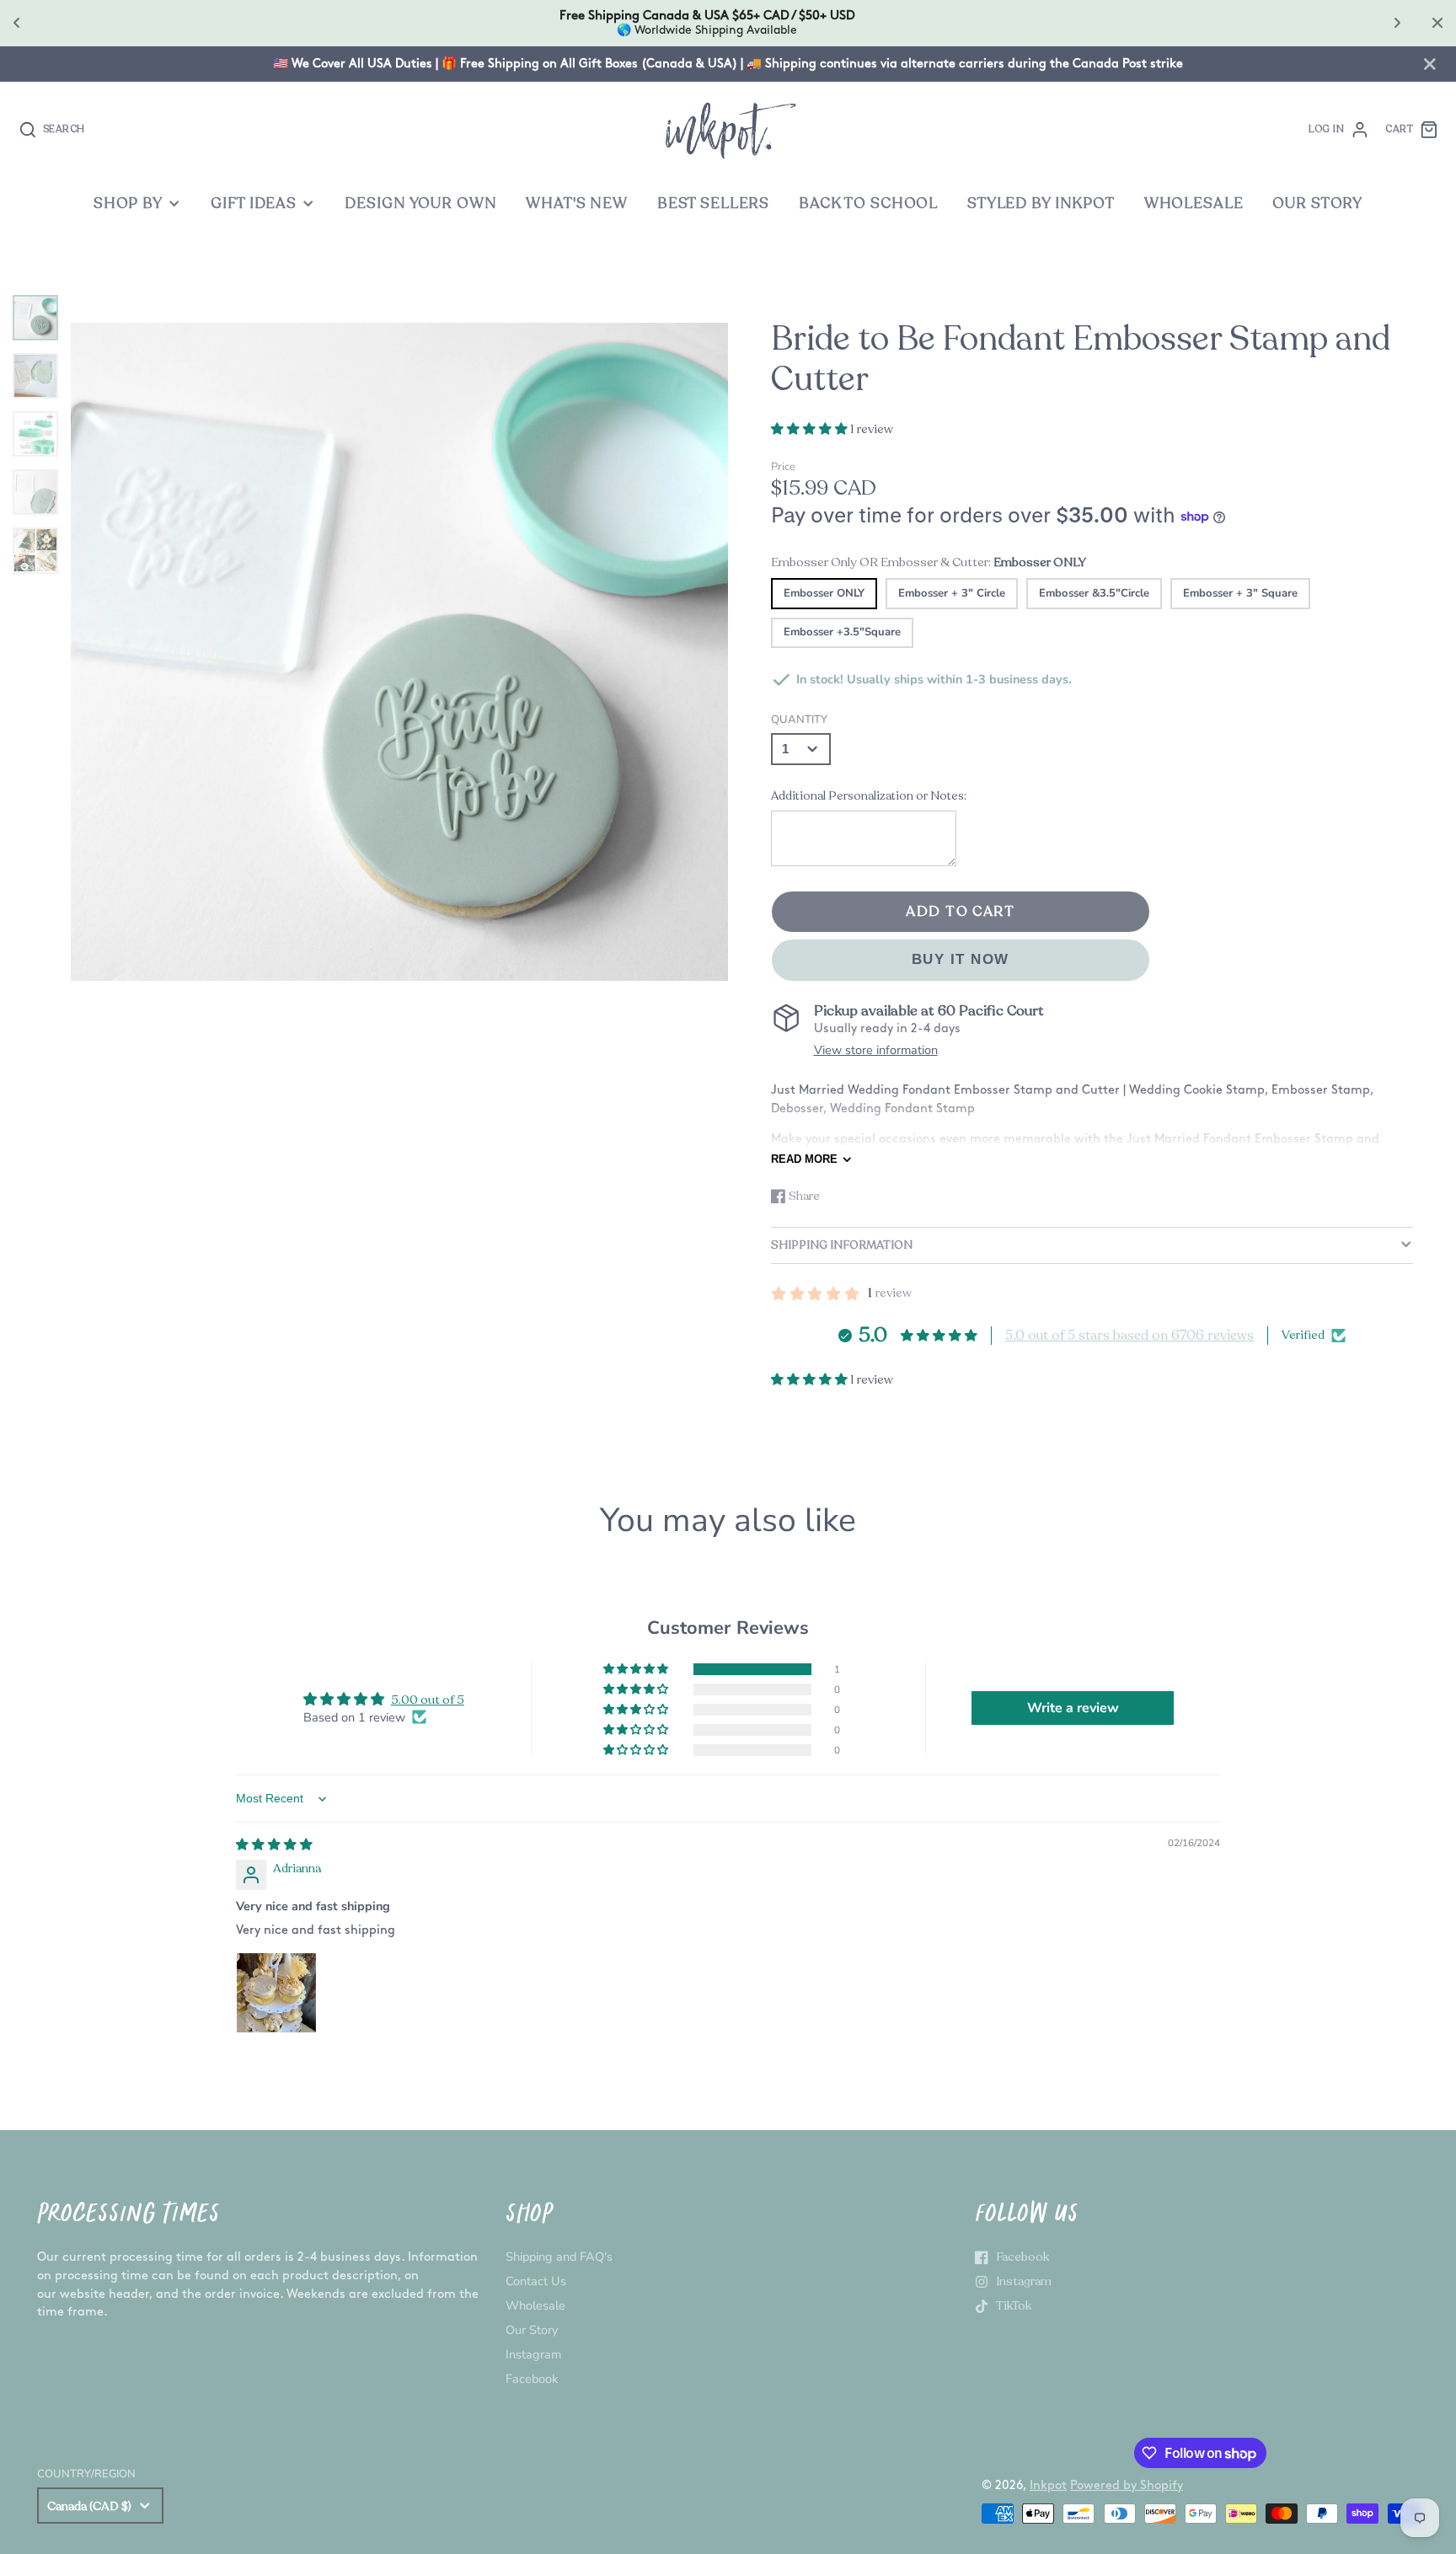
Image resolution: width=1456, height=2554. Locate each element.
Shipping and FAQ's (559, 2257)
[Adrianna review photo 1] (276, 1993)
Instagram (533, 2354)
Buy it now (961, 959)
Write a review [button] (1073, 1708)
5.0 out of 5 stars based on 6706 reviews (1129, 1336)
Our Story (532, 2330)
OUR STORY (1317, 203)
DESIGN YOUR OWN (420, 203)
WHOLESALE (1194, 203)
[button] (811, 429)
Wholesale (535, 2305)
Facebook (532, 2379)
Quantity (799, 720)
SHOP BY (128, 203)
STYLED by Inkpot (1041, 203)
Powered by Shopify (1127, 2485)
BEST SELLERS (713, 203)
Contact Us (536, 2281)
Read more (804, 1159)
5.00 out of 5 (428, 1700)
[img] (274, 1845)
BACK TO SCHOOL (868, 203)
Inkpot (1048, 2485)
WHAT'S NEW (577, 203)
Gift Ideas (254, 203)
